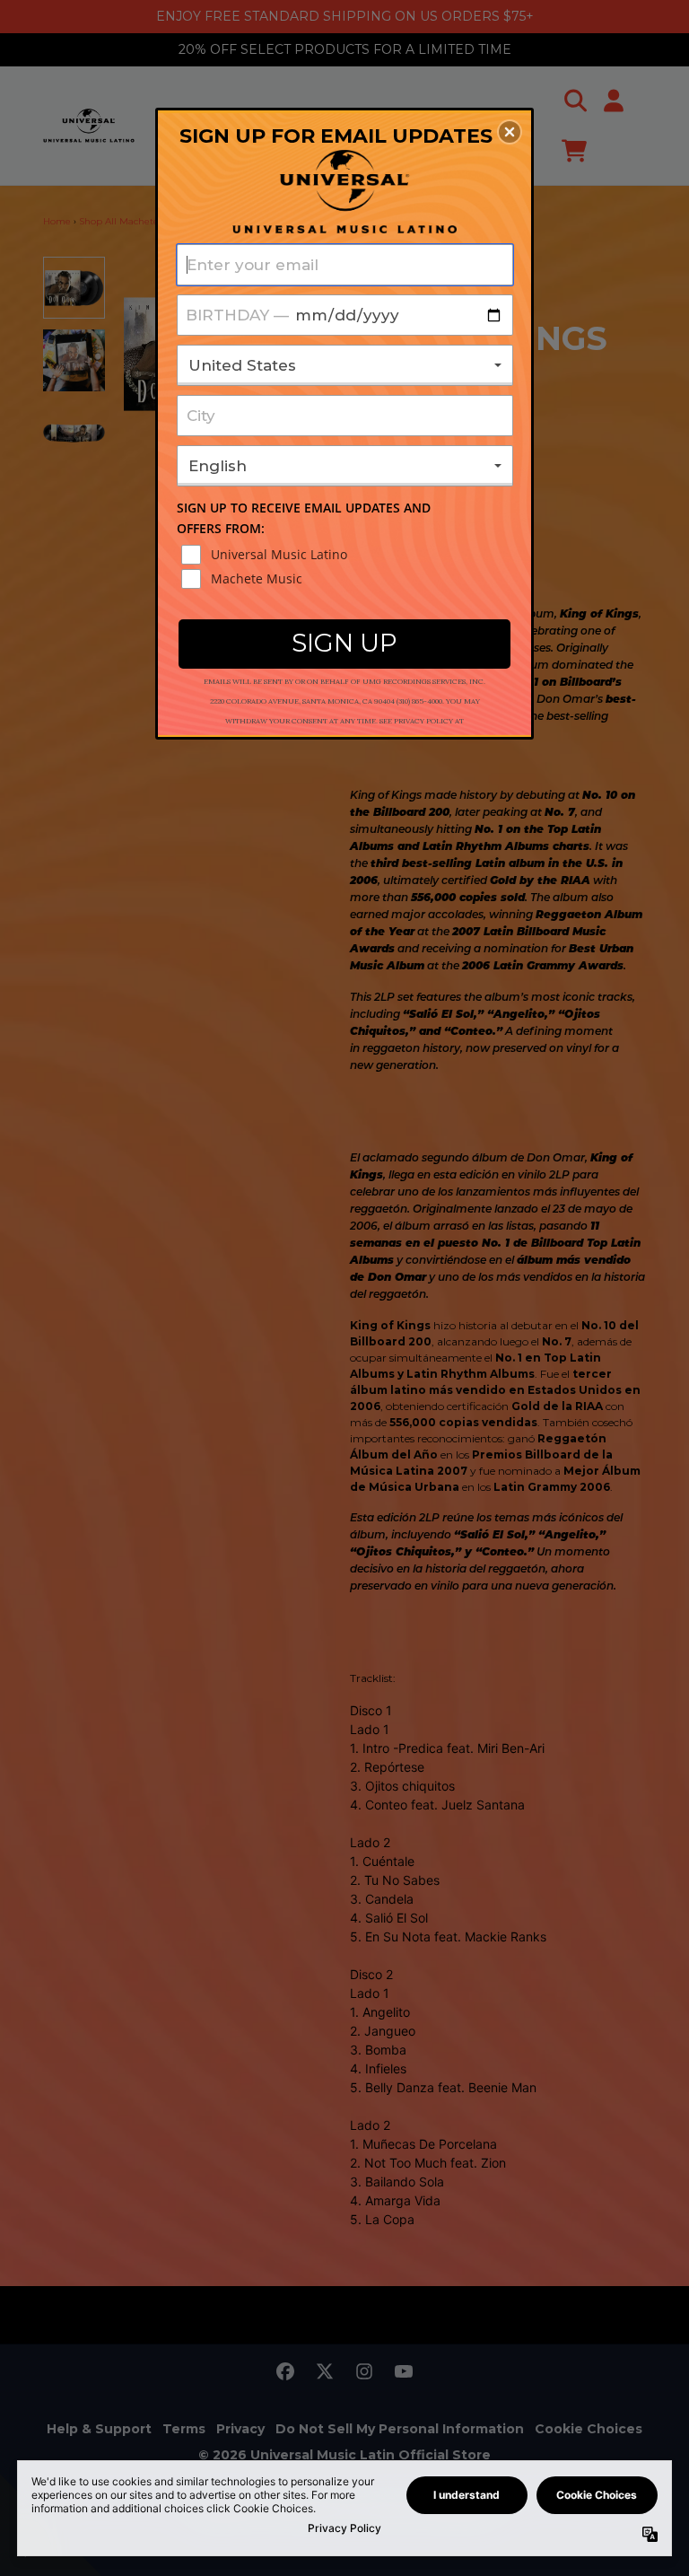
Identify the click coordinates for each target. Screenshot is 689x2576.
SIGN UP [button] (344, 643)
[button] (510, 132)
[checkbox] (347, 555)
